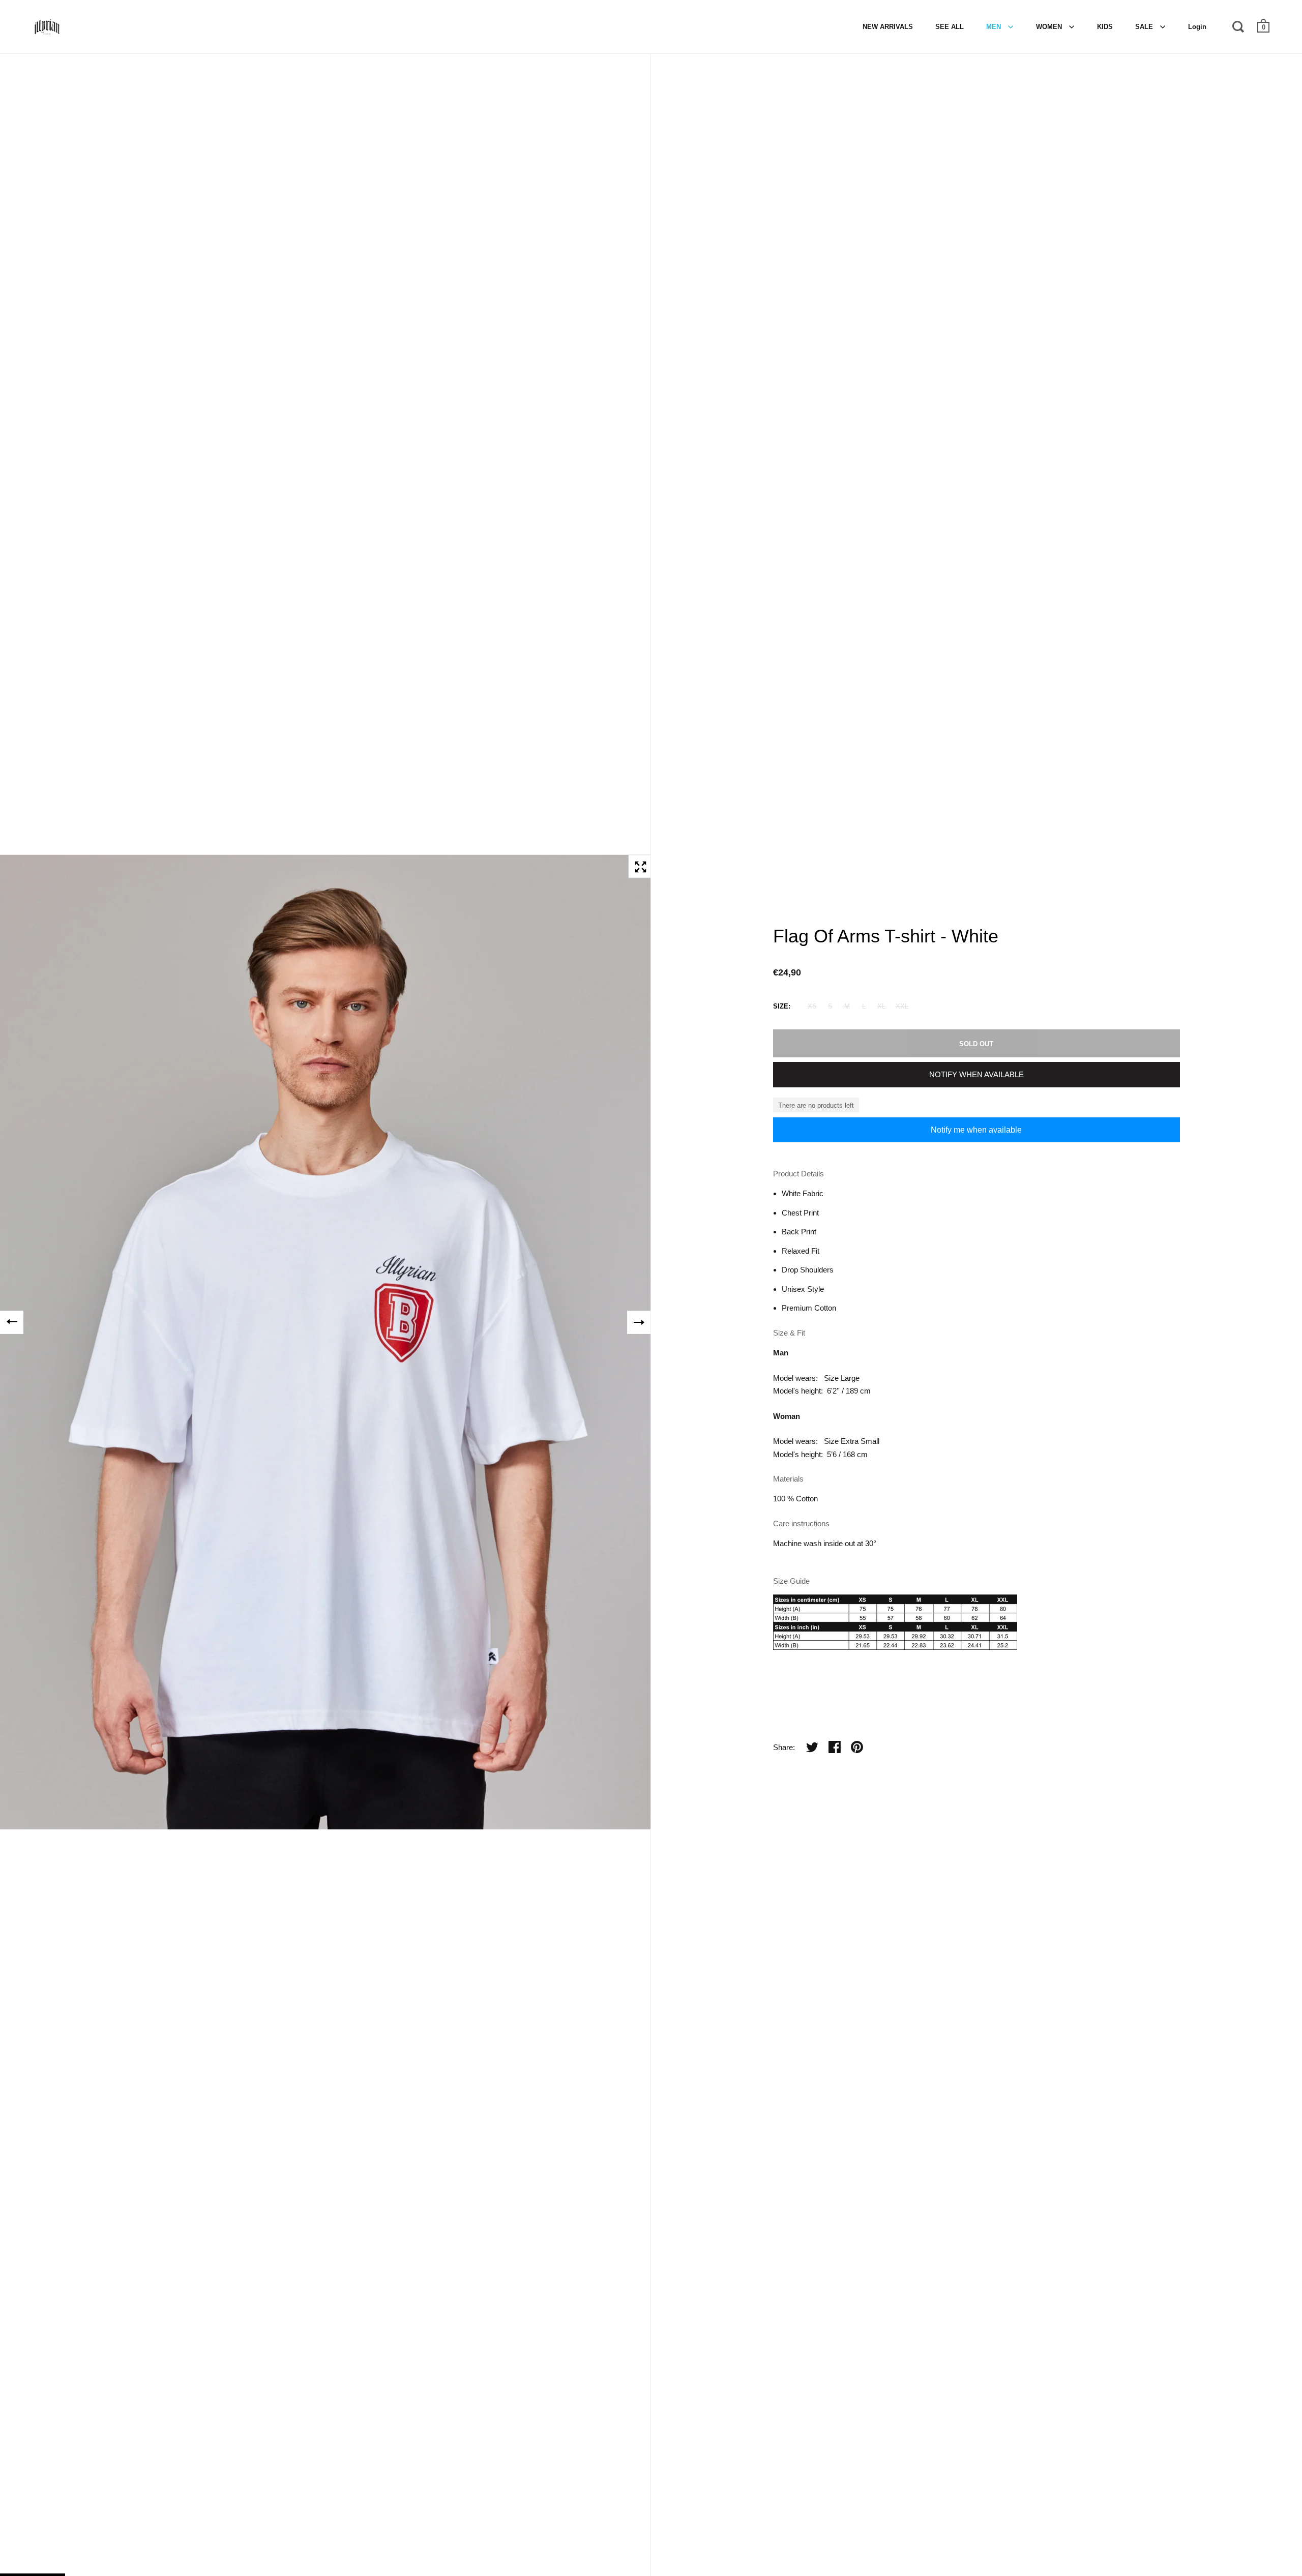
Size (781, 1006)
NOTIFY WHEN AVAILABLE (976, 1074)
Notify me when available (976, 1130)
